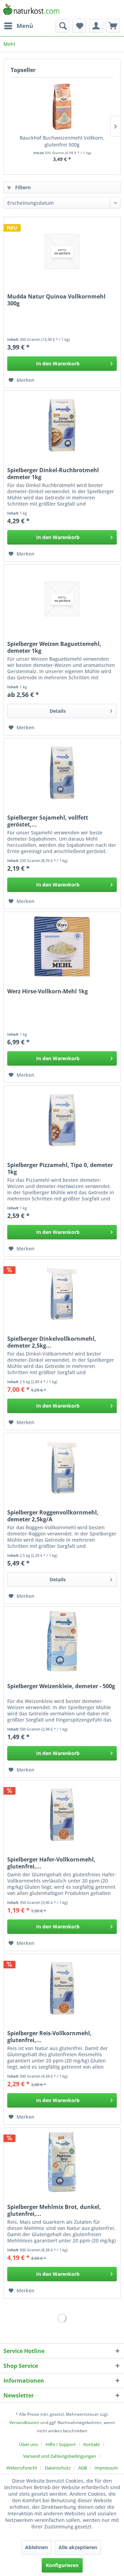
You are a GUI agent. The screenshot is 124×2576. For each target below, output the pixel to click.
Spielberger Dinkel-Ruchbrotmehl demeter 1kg (53, 474)
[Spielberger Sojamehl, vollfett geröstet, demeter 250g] (62, 773)
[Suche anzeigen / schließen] (62, 26)
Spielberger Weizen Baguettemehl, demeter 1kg (54, 647)
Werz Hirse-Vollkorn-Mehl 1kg (48, 991)
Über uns (28, 2444)
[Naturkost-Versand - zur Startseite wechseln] (31, 9)
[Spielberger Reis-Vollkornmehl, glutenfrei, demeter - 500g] (62, 1988)
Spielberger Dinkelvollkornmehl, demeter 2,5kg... (52, 1342)
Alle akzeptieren (78, 2547)
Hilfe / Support (61, 2444)
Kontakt (92, 2444)
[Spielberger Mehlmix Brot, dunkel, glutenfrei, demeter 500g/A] (62, 2162)
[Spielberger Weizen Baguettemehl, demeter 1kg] (62, 599)
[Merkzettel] (79, 26)
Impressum (106, 2468)
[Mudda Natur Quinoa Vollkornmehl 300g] (62, 252)
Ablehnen (37, 2547)
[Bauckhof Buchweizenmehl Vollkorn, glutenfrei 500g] (62, 107)
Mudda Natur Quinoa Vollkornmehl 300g (56, 300)
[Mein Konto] (96, 26)
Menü (25, 26)
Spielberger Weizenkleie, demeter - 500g (61, 1686)
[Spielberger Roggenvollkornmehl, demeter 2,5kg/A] (62, 1468)
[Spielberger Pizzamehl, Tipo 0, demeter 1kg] (62, 1120)
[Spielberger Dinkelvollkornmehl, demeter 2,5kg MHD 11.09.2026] (62, 1294)
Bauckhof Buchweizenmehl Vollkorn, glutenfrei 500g (62, 141)
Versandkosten (24, 2422)
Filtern (22, 187)
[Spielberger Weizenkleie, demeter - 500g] (62, 1641)
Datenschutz (58, 2468)
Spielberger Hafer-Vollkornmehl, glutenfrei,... (51, 1863)
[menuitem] (18, 26)
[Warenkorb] (113, 26)
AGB (82, 2468)
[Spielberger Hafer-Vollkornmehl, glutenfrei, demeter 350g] (62, 1815)
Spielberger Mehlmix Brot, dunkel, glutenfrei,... (54, 2210)
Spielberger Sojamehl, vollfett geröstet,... (48, 821)
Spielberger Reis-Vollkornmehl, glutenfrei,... (49, 2037)
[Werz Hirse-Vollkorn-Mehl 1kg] (62, 946)
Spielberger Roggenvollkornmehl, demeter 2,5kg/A (53, 1516)
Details (58, 711)
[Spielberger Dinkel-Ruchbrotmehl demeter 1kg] (62, 425)
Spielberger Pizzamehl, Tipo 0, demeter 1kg (60, 1168)
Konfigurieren (62, 2565)
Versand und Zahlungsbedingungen (60, 2456)
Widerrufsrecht (22, 2468)
